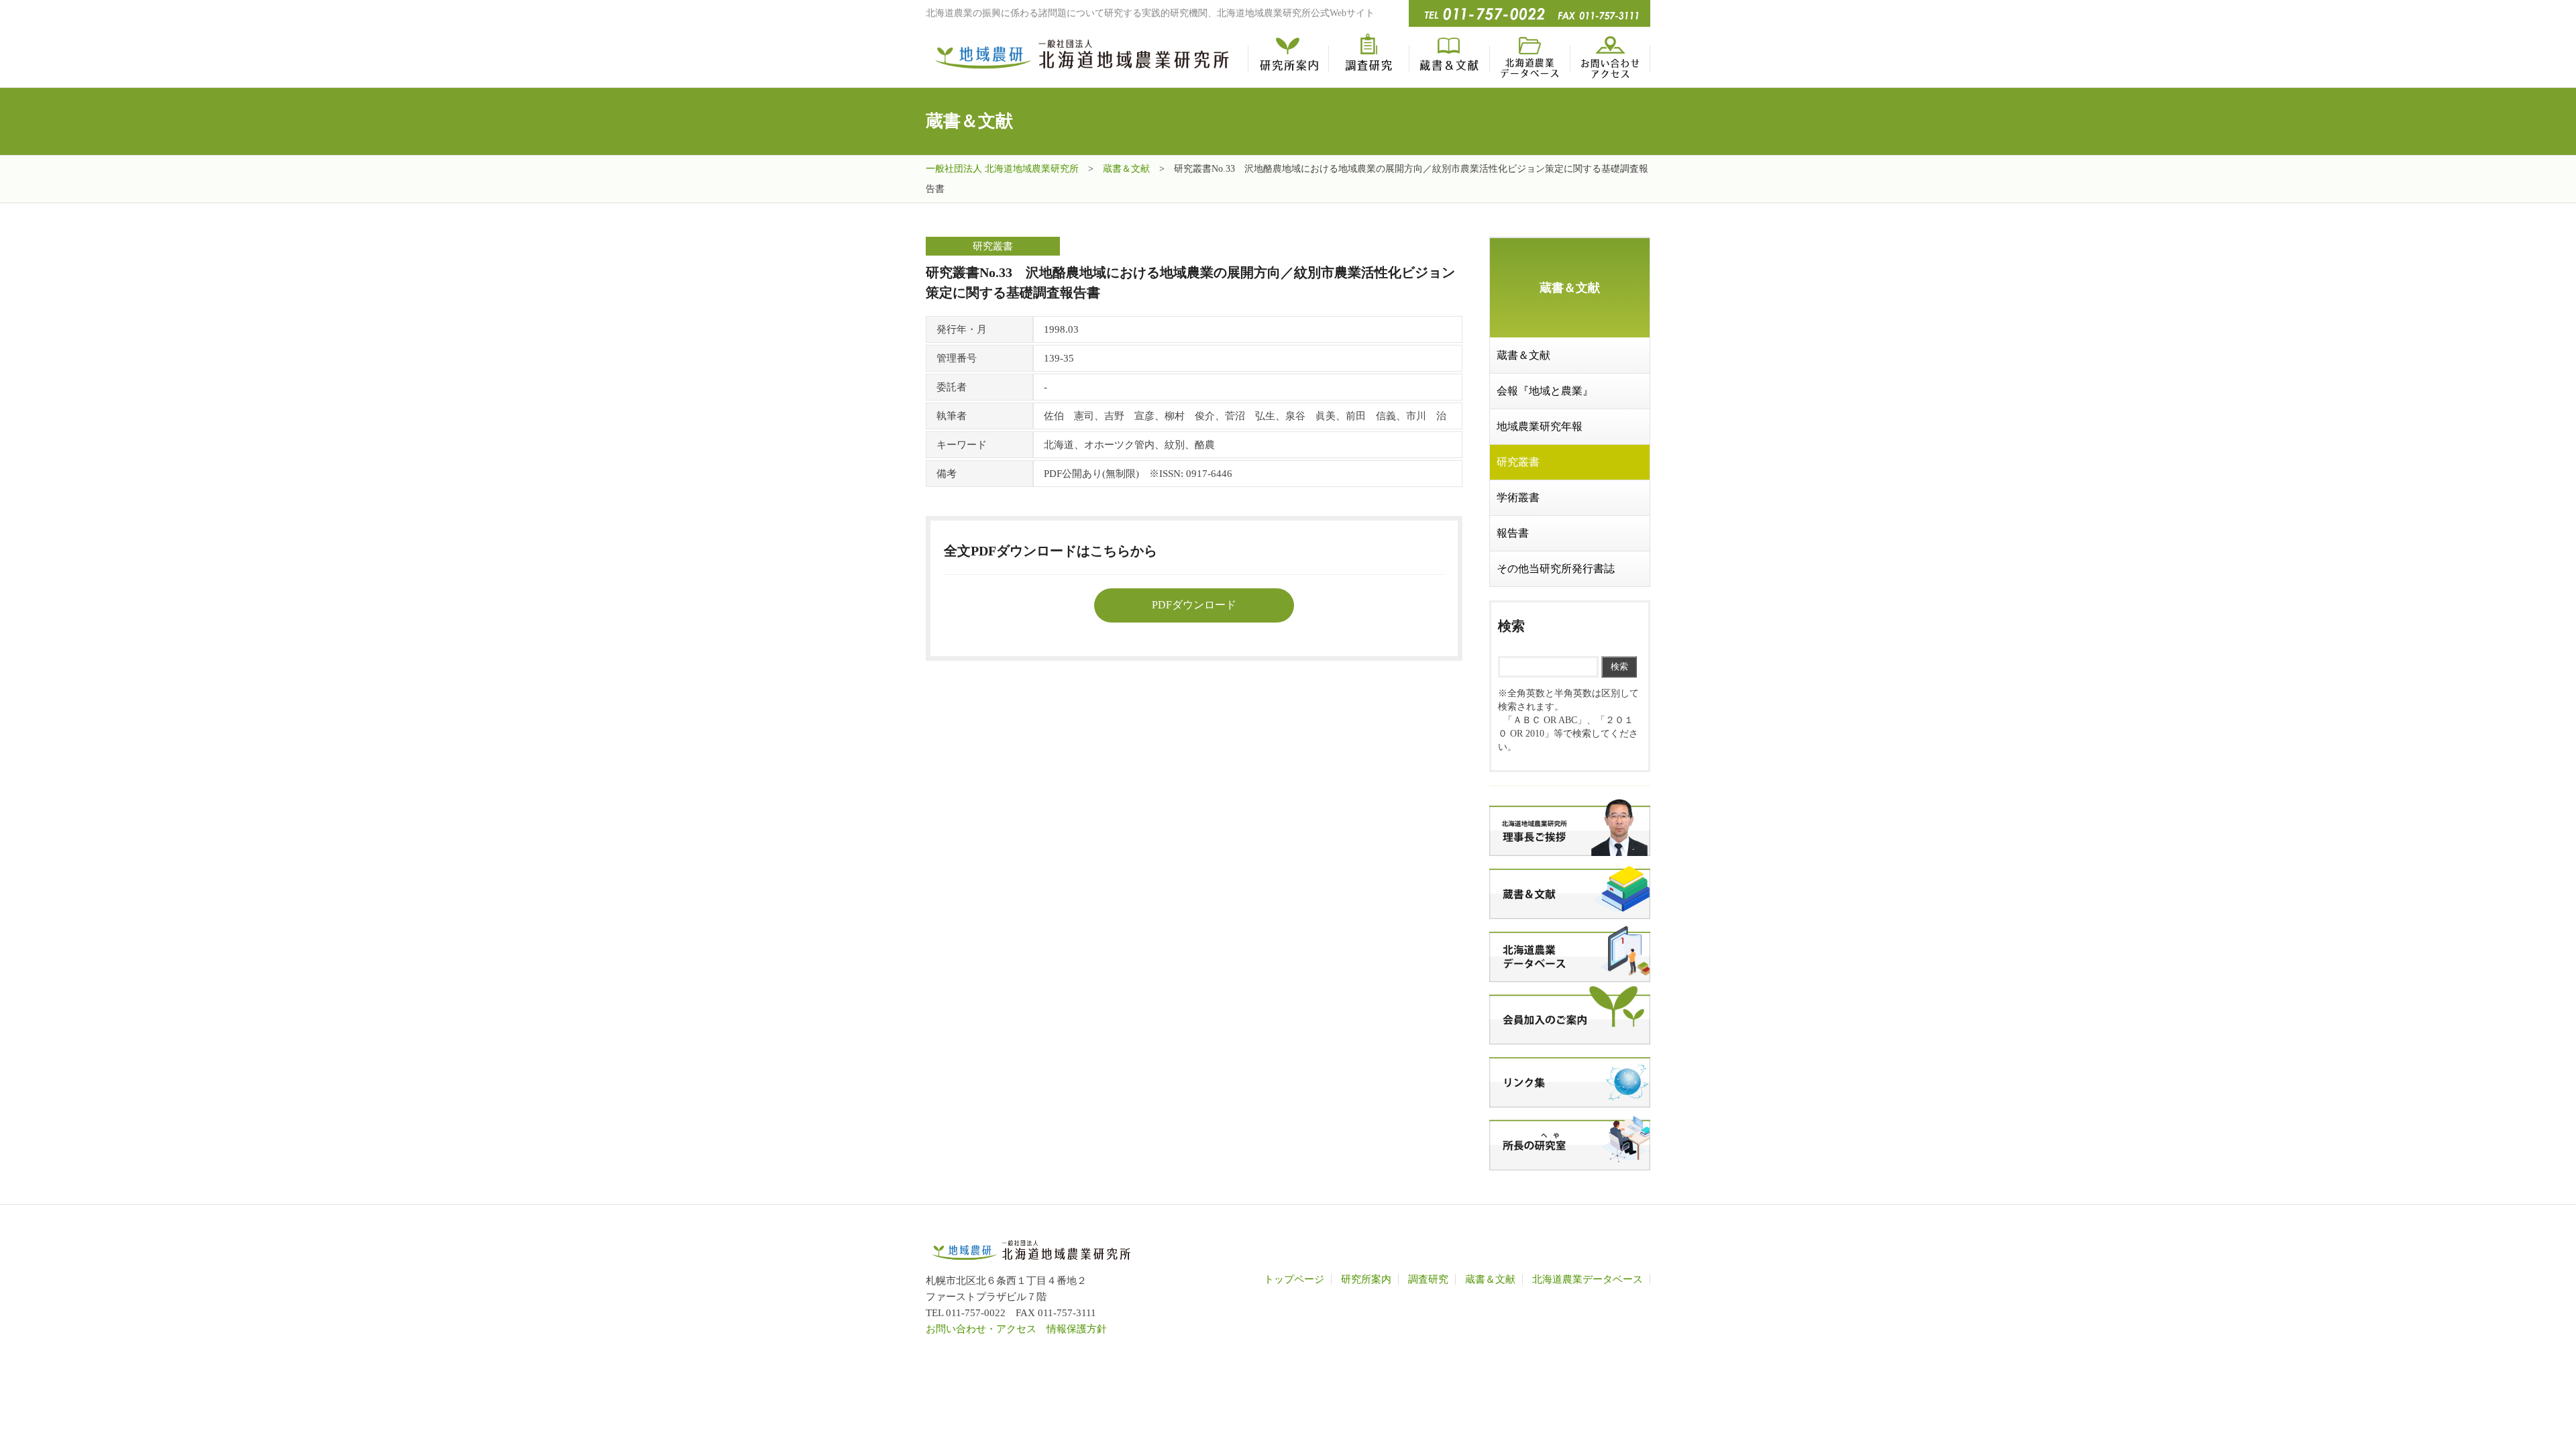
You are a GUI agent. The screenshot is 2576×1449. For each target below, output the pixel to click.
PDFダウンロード (1194, 605)
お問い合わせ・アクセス (1610, 57)
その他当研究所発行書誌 (1556, 569)
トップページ (1294, 1279)
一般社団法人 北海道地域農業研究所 (1002, 169)
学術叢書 (1518, 497)
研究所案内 (1288, 57)
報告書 (1513, 533)
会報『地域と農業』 (1545, 391)
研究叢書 (1518, 462)
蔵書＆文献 (1449, 57)
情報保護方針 (1077, 1329)
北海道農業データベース (1529, 57)
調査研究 (1368, 57)
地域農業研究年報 (1540, 426)
